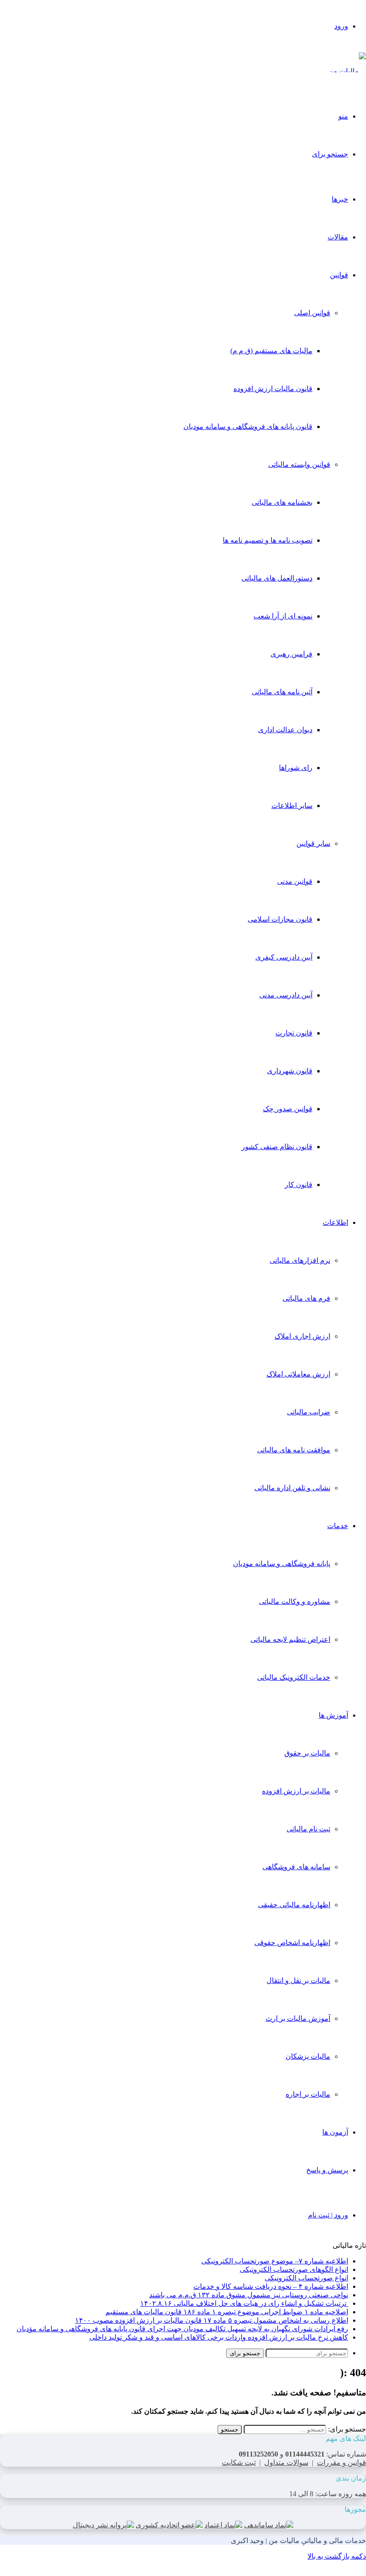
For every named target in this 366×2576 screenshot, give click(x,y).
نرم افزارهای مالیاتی (300, 1260)
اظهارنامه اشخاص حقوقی (292, 1943)
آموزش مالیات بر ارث (298, 2018)
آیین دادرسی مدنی (286, 995)
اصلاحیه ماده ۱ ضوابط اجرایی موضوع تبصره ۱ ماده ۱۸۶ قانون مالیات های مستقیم (227, 2312)
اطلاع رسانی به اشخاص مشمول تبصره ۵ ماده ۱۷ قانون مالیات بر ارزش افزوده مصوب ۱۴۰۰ (212, 2320)
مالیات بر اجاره (308, 2094)
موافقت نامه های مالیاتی (294, 1450)
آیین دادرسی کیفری (284, 957)
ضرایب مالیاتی (309, 1412)
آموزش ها (333, 1715)
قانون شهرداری (290, 1071)
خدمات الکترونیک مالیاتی (294, 1677)
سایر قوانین (313, 843)
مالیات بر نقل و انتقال (298, 1980)
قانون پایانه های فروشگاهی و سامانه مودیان (248, 427)
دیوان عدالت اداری (285, 730)
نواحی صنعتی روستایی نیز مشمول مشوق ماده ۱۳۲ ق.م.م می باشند (249, 2295)
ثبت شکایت (239, 2463)
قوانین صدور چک (288, 1109)
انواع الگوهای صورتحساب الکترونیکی (294, 2269)
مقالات (338, 237)
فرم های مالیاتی (306, 1298)
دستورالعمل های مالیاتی (277, 578)
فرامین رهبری (291, 654)
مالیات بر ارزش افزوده (296, 1791)
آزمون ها (335, 2132)
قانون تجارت (294, 1033)
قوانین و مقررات (341, 2463)
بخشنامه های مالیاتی (282, 502)
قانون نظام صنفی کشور (277, 1147)
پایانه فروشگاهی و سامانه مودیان (282, 1564)
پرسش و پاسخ (327, 2170)
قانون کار (299, 1185)
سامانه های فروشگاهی (296, 1867)
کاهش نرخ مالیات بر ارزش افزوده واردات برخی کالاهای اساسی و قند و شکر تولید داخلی (219, 2337)
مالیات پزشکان (308, 2056)
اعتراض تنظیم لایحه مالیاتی (290, 1639)
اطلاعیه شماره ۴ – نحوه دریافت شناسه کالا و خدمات (271, 2286)
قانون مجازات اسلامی (280, 919)
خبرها (340, 199)
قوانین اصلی (312, 313)
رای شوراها (296, 768)
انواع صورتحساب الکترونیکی (306, 2278)
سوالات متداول (286, 2463)
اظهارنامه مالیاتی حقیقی (294, 1905)
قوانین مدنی (295, 881)
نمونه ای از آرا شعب (283, 616)
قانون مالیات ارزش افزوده (273, 389)
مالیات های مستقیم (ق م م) (271, 351)
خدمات (338, 1526)
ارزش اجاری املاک (302, 1336)
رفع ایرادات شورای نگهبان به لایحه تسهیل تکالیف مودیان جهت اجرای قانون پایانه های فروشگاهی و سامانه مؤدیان (182, 2329)
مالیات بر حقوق (307, 1753)
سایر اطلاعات (292, 806)
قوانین (339, 275)
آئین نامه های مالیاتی (282, 692)
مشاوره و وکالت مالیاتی (295, 1601)
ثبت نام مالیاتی (308, 1829)
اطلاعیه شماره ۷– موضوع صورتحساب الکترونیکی (275, 2261)
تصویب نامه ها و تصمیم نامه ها (268, 540)
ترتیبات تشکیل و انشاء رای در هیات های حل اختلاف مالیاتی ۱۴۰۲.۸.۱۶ (244, 2303)
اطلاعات (335, 1222)
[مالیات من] (347, 71)
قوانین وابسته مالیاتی (299, 464)
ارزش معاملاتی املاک (298, 1374)
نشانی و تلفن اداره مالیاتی (292, 1488)
